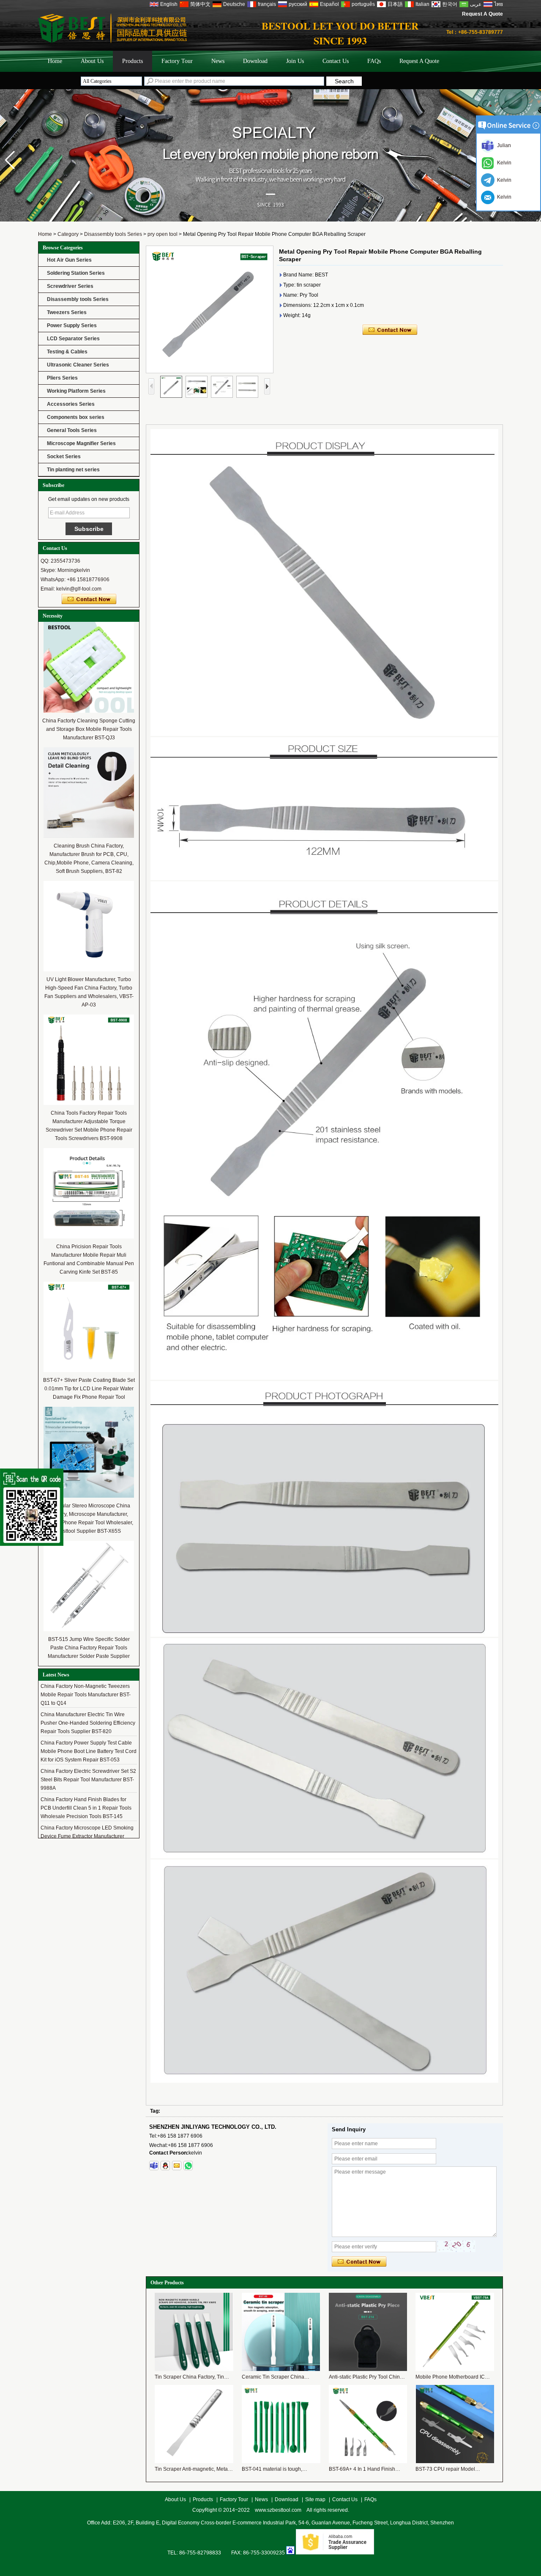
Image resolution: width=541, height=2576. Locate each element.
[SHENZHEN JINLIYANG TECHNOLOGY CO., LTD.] (112, 41)
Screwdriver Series (70, 286)
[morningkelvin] (154, 2166)
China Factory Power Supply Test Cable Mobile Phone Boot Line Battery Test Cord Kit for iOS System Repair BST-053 (89, 1735)
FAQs (374, 61)
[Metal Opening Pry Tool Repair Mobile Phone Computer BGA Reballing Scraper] (210, 309)
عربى (476, 4)
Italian (422, 4)
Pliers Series (62, 378)
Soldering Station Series (76, 273)
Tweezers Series (67, 312)
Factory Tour (177, 61)
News (218, 61)
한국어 (450, 4)
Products (133, 61)
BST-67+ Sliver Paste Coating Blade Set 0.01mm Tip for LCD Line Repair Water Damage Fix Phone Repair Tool (89, 1389)
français (267, 4)
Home (55, 61)
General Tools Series (72, 430)
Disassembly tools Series (113, 234)
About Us (92, 61)
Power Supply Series (72, 325)
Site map (315, 2499)
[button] (10, 160)
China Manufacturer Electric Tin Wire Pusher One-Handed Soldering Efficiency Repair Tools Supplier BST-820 (88, 1707)
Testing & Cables (67, 352)
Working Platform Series (76, 391)
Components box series (76, 417)
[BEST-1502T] (270, 220)
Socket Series (64, 457)
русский (298, 4)
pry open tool (163, 234)
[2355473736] (165, 2166)
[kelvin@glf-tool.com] (177, 2166)
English (169, 4)
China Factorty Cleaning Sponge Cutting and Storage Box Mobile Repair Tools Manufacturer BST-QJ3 (89, 729)
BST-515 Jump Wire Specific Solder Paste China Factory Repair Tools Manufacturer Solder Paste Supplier (89, 1648)
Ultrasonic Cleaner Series (78, 365)
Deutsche (234, 4)
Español (329, 4)
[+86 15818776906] (188, 2166)
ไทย (499, 4)
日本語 (395, 4)
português (363, 4)
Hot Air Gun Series (69, 260)
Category (68, 234)
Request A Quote (482, 14)
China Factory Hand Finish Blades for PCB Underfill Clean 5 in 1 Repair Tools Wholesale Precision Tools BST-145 (86, 1792)
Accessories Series (71, 404)
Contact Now (89, 599)
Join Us (295, 61)
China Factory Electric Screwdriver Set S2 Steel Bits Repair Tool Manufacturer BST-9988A (88, 1764)
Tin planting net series (73, 470)
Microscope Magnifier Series (81, 443)
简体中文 (200, 4)
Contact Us (336, 61)
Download (255, 61)
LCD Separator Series (73, 339)
